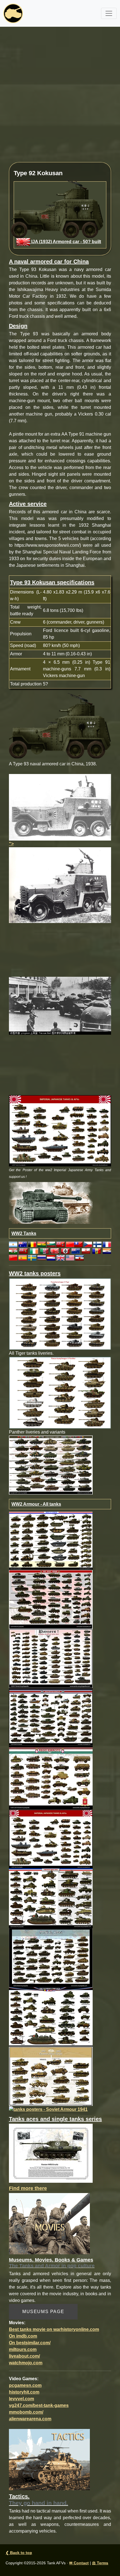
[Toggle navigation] (109, 13)
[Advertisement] (60, 98)
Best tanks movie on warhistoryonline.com (54, 2329)
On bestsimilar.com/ (30, 2343)
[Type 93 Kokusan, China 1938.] (60, 725)
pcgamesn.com (25, 2385)
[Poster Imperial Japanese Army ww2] (60, 1130)
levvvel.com (21, 2399)
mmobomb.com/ (26, 2412)
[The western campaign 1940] (51, 2017)
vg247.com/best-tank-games (39, 2405)
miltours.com (23, 2349)
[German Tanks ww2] (51, 1658)
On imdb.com (23, 2336)
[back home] (13, 13)
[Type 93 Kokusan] (60, 807)
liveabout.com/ (24, 2356)
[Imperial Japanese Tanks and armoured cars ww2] (51, 1839)
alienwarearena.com (30, 2419)
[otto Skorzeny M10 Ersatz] (51, 2153)
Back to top (19, 2553)
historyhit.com (24, 2392)
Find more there (28, 2188)
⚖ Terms (100, 2563)
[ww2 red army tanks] (51, 1599)
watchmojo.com (26, 2363)
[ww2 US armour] (51, 1540)
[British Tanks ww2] (51, 1717)
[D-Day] (51, 1957)
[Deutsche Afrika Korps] (51, 2076)
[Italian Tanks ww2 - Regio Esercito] (51, 1778)
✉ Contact (79, 2563)
